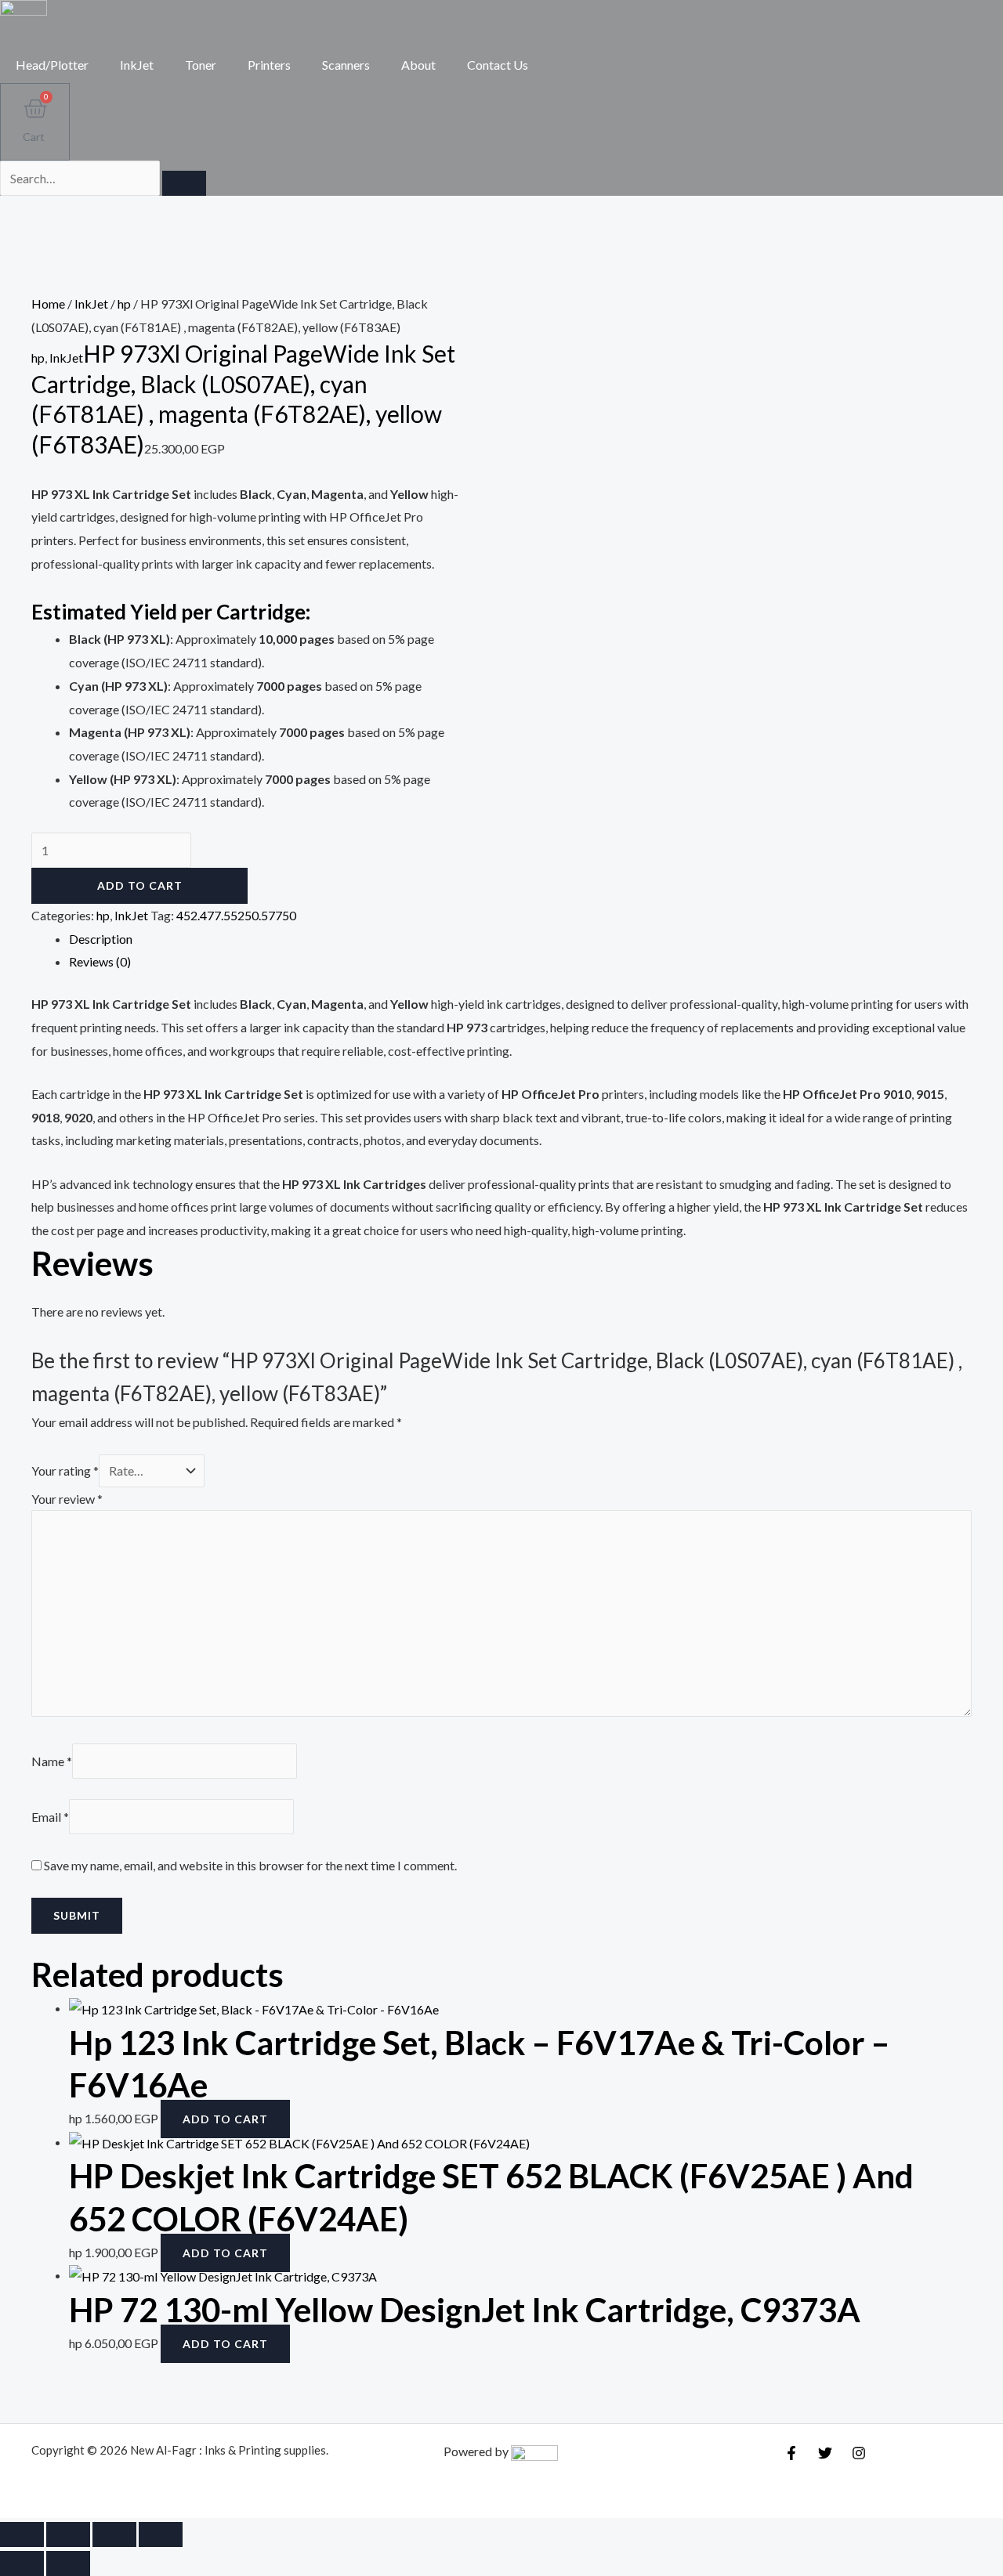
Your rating (65, 1470)
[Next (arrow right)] (68, 2563)
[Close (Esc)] (161, 2534)
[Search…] (81, 178)
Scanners (346, 65)
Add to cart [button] (225, 2119)
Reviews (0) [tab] (100, 961)
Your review (67, 1499)
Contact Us (498, 65)
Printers (269, 65)
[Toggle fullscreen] (68, 2534)
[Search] (184, 183)
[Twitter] (825, 2453)
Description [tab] (101, 939)
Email (50, 1817)
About (418, 65)
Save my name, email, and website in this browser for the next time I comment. (250, 1865)
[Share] (114, 2534)
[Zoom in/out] (22, 2534)
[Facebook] (791, 2453)
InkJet (137, 65)
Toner (201, 65)
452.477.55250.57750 (236, 915)
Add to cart (140, 885)
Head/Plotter (52, 65)
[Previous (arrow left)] (22, 2563)
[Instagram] (859, 2453)
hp (124, 303)
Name (52, 1761)
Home (48, 303)
